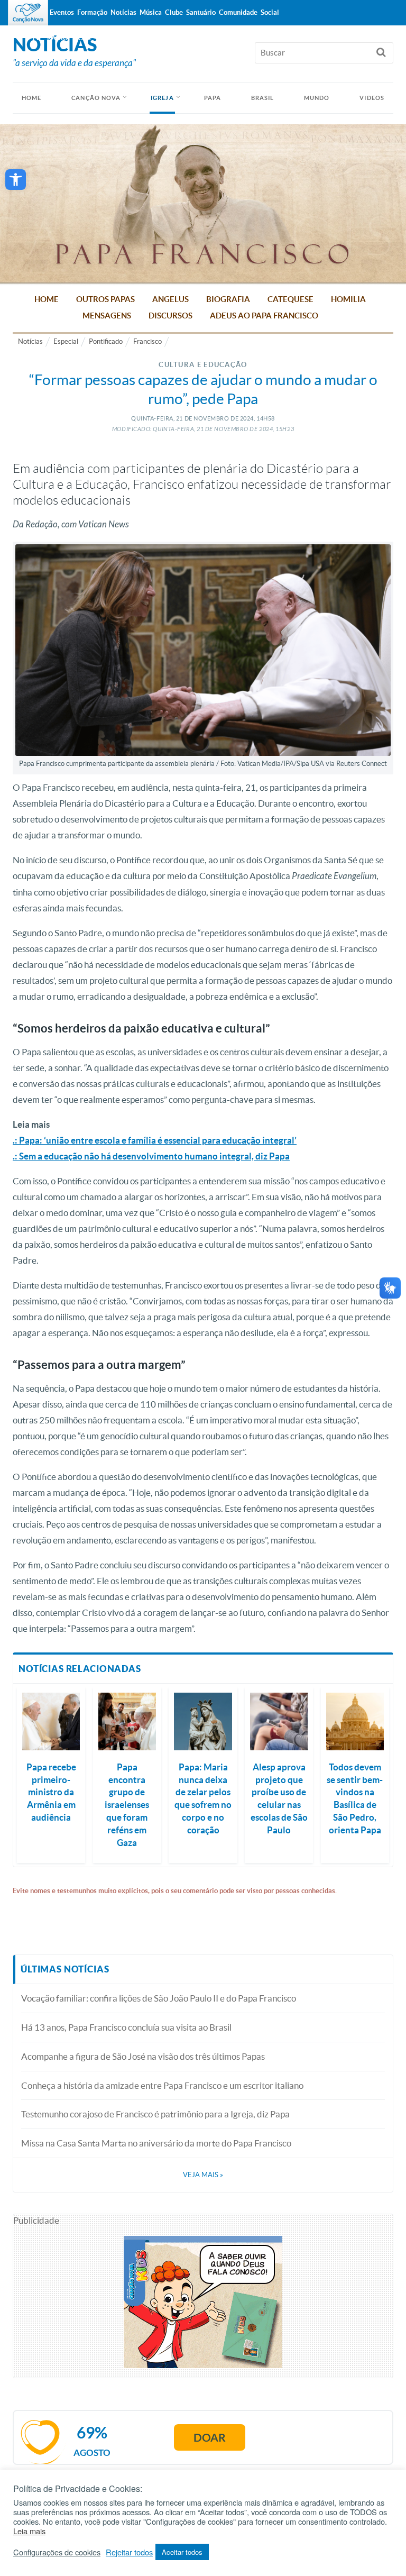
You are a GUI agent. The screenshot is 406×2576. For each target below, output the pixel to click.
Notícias (30, 341)
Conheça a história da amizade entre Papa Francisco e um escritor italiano (162, 2085)
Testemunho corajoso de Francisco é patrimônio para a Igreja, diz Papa (155, 2114)
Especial (66, 341)
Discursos (170, 316)
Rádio (58, 38)
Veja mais (203, 2175)
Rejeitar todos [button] (129, 2552)
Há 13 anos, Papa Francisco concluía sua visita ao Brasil (126, 2027)
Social (270, 12)
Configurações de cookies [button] (57, 2552)
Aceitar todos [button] (182, 2552)
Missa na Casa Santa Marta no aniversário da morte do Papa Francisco (156, 2143)
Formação (92, 12)
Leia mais (29, 2531)
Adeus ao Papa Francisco (264, 316)
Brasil (263, 98)
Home (47, 299)
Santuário (201, 12)
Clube (174, 12)
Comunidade (238, 12)
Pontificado (106, 341)
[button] (16, 180)
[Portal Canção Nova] (28, 13)
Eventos (62, 12)
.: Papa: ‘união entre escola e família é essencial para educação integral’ (155, 1140)
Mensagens (107, 316)
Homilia (348, 299)
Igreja (162, 98)
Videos (372, 98)
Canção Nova (96, 98)
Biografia (228, 299)
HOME (31, 98)
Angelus (170, 299)
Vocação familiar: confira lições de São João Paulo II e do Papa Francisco (159, 1998)
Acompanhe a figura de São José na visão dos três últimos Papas (143, 2056)
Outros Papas (105, 299)
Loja (83, 38)
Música (151, 12)
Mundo (317, 98)
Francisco (147, 341)
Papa (213, 98)
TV (36, 38)
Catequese (290, 299)
